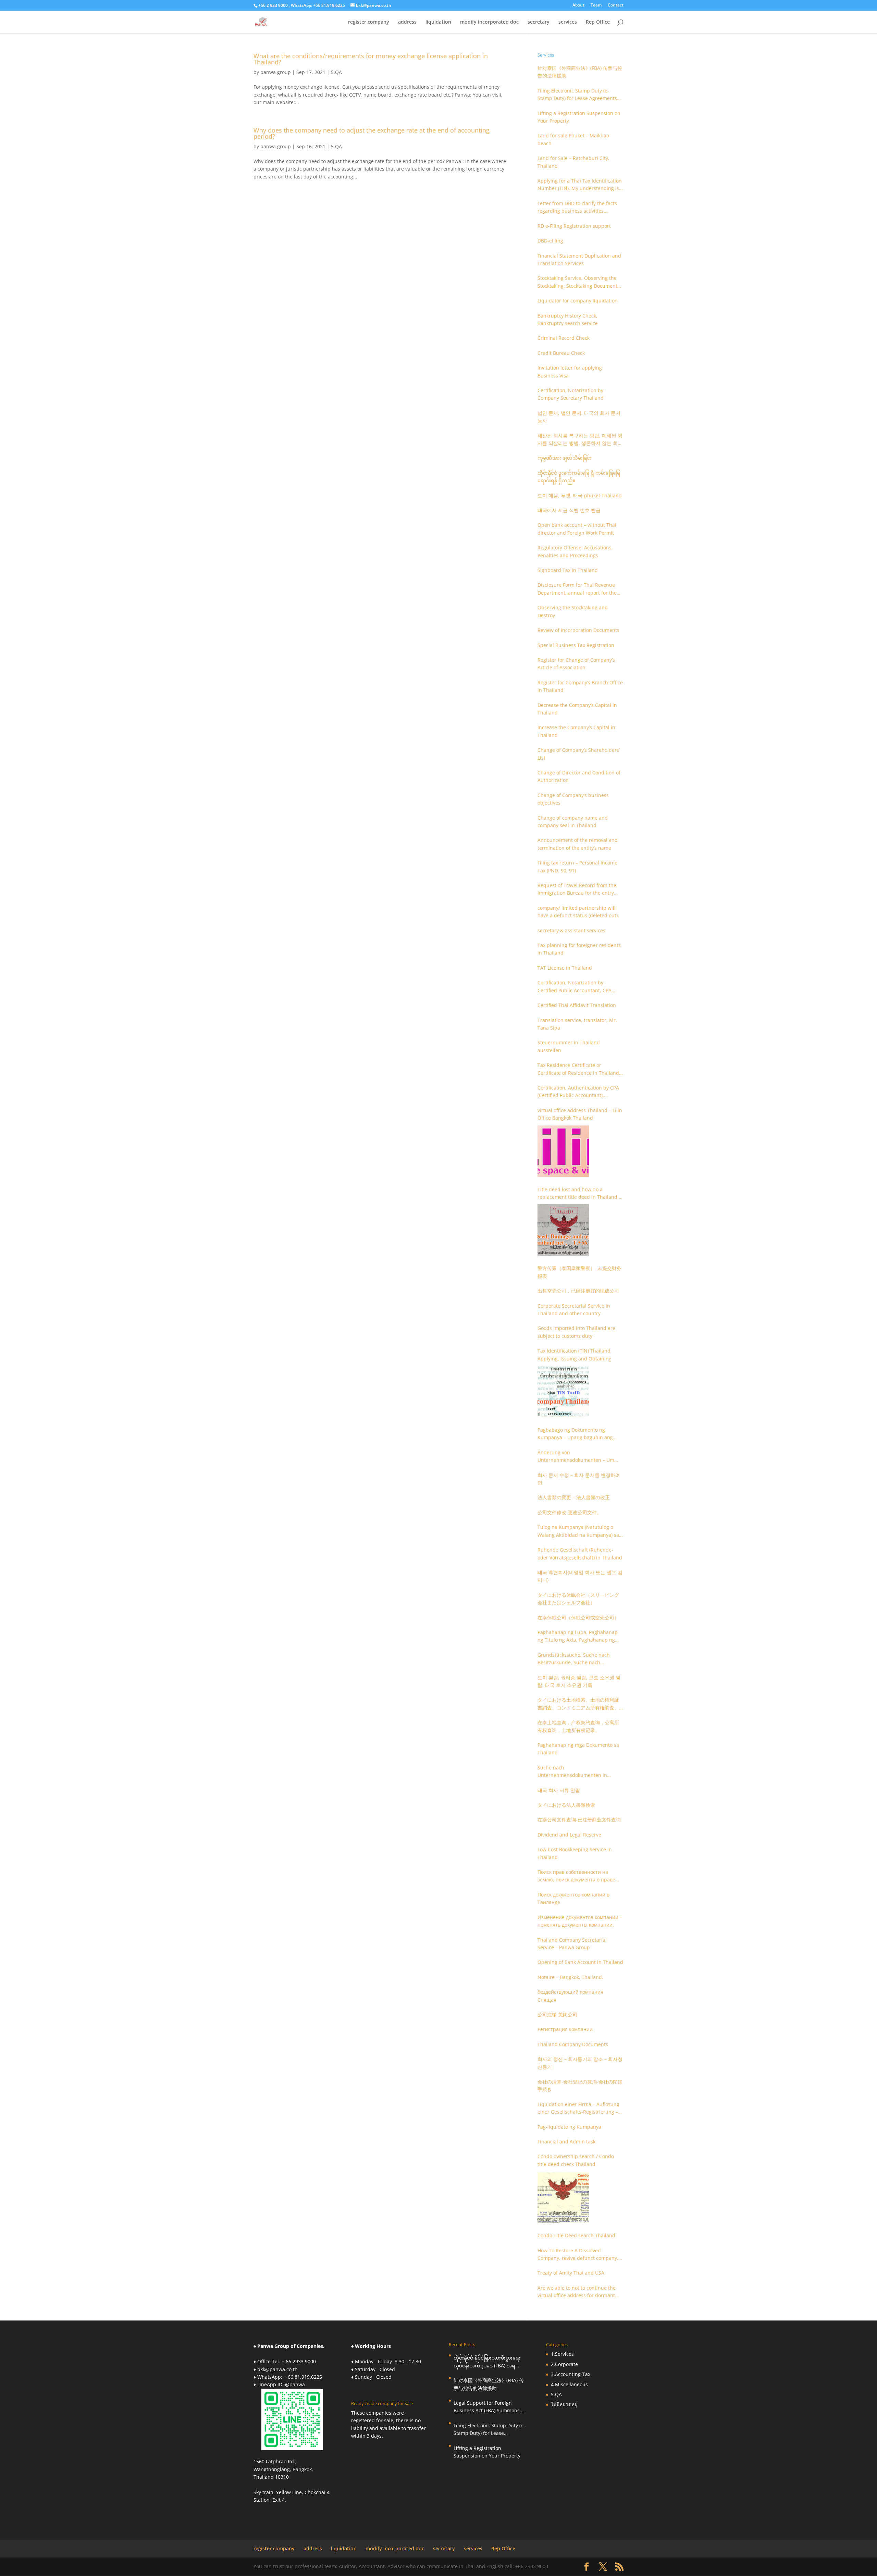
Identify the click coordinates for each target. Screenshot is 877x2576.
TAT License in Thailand (565, 968)
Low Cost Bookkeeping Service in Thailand (575, 1853)
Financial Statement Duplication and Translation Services (579, 259)
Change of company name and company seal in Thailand (573, 822)
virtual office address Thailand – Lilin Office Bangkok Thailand (580, 1114)
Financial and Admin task (566, 2142)
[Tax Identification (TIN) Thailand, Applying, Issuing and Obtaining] (563, 1392)
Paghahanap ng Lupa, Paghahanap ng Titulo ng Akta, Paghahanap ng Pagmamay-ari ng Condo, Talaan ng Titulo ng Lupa (578, 1637)
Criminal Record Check (564, 338)
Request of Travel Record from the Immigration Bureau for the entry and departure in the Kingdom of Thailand (577, 889)
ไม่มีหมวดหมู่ (564, 2404)
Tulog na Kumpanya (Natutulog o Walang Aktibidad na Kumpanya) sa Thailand (578, 1531)
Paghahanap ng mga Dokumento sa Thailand (578, 1749)
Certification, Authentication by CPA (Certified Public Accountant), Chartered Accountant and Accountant (578, 1092)
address (407, 22)
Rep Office (598, 22)
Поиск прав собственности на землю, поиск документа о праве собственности (576, 1876)
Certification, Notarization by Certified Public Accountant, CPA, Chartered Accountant (575, 987)
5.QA (336, 72)
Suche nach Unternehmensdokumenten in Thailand (572, 1772)
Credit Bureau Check (561, 353)
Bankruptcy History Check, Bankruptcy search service (568, 319)
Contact (616, 5)
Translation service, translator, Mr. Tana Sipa (577, 1024)
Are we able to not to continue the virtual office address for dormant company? (577, 2292)
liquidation (438, 22)
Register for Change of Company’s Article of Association (576, 664)
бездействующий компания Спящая (570, 1996)
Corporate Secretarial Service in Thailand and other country (574, 1310)
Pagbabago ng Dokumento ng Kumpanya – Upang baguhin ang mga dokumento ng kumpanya (575, 1434)
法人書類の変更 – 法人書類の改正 (574, 1497)
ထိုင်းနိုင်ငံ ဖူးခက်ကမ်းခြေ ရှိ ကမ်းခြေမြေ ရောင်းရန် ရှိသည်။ (579, 477)
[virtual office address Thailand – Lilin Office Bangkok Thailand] (563, 1151)
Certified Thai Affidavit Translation (577, 1005)
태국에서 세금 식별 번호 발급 (569, 510)
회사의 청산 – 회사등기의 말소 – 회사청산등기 (580, 2063)
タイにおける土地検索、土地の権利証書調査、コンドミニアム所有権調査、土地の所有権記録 (578, 1704)
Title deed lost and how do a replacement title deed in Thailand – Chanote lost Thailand (579, 1194)
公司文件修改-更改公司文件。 (570, 1512)
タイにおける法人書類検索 (566, 1805)
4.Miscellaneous (569, 2384)
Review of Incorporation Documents (578, 630)
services (568, 22)
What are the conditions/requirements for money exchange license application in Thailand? (371, 59)
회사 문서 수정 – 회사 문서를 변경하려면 (579, 1479)
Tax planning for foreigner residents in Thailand (579, 949)
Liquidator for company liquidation (578, 301)
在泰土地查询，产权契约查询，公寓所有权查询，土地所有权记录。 (578, 1726)
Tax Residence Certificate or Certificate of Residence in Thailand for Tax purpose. (578, 1069)
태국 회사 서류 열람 (559, 1790)
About (578, 5)
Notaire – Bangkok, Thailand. (570, 1977)
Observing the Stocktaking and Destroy (573, 611)
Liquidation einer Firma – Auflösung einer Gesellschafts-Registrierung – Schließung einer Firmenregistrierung (578, 2108)
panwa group (276, 72)
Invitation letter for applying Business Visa (570, 371)
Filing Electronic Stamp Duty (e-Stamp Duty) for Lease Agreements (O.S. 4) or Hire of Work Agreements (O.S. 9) (578, 95)
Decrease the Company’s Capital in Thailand (577, 709)
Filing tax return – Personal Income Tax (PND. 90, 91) (577, 866)
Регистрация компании (565, 2029)
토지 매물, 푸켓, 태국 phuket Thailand (580, 495)
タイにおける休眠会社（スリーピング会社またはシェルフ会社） (578, 1599)
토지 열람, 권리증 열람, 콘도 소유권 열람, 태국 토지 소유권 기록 (579, 1681)
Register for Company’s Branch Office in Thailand (580, 686)
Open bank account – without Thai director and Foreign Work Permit (577, 529)
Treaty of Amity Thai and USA (571, 2273)
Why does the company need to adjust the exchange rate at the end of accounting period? (372, 133)
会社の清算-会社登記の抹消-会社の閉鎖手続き (580, 2085)
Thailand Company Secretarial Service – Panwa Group (572, 1944)
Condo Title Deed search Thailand (576, 2235)
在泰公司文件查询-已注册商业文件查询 (579, 1820)
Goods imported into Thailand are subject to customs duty (576, 1332)
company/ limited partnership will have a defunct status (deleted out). (578, 912)
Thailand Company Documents (573, 2044)
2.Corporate (564, 2364)
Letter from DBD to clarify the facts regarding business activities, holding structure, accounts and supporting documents (577, 208)
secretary (539, 22)
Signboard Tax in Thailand (568, 570)
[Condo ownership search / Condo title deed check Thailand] (563, 2197)
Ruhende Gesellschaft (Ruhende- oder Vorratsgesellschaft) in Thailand (580, 1553)
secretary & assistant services (571, 930)
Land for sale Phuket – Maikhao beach (573, 139)
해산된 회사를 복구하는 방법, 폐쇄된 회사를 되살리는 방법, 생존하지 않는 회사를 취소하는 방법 (580, 440)
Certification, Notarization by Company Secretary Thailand (571, 394)
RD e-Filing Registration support (574, 226)
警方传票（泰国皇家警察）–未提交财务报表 (579, 1272)
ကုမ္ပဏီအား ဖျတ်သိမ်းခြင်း (565, 458)
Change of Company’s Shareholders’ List (579, 754)
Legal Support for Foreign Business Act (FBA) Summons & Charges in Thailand (489, 2407)
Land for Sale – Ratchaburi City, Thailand (573, 162)
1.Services (562, 2354)
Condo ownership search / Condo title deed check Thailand (576, 2160)
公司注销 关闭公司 (557, 2014)
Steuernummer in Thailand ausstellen (569, 1046)
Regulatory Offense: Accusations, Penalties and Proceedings (575, 551)
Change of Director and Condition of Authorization (579, 776)
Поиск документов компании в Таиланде (573, 1898)
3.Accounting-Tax (571, 2374)
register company (369, 22)
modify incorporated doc (489, 22)
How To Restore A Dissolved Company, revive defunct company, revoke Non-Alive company (578, 2255)
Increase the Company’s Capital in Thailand (576, 731)
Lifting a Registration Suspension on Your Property (579, 117)
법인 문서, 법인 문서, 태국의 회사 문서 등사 (579, 417)
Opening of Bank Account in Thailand (580, 1962)
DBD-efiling (550, 241)
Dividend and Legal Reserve (569, 1835)
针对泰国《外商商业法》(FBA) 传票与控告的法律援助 (580, 72)
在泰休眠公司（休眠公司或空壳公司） (578, 1617)
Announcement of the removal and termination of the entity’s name (578, 844)
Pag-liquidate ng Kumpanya (569, 2127)
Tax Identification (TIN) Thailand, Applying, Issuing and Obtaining (575, 1354)
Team (596, 5)
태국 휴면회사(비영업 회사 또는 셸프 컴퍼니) (580, 1576)
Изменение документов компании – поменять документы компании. (580, 1921)
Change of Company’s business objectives (573, 799)
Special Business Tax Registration (576, 645)
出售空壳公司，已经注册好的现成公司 (578, 1291)
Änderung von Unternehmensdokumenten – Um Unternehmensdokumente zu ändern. (576, 1457)
